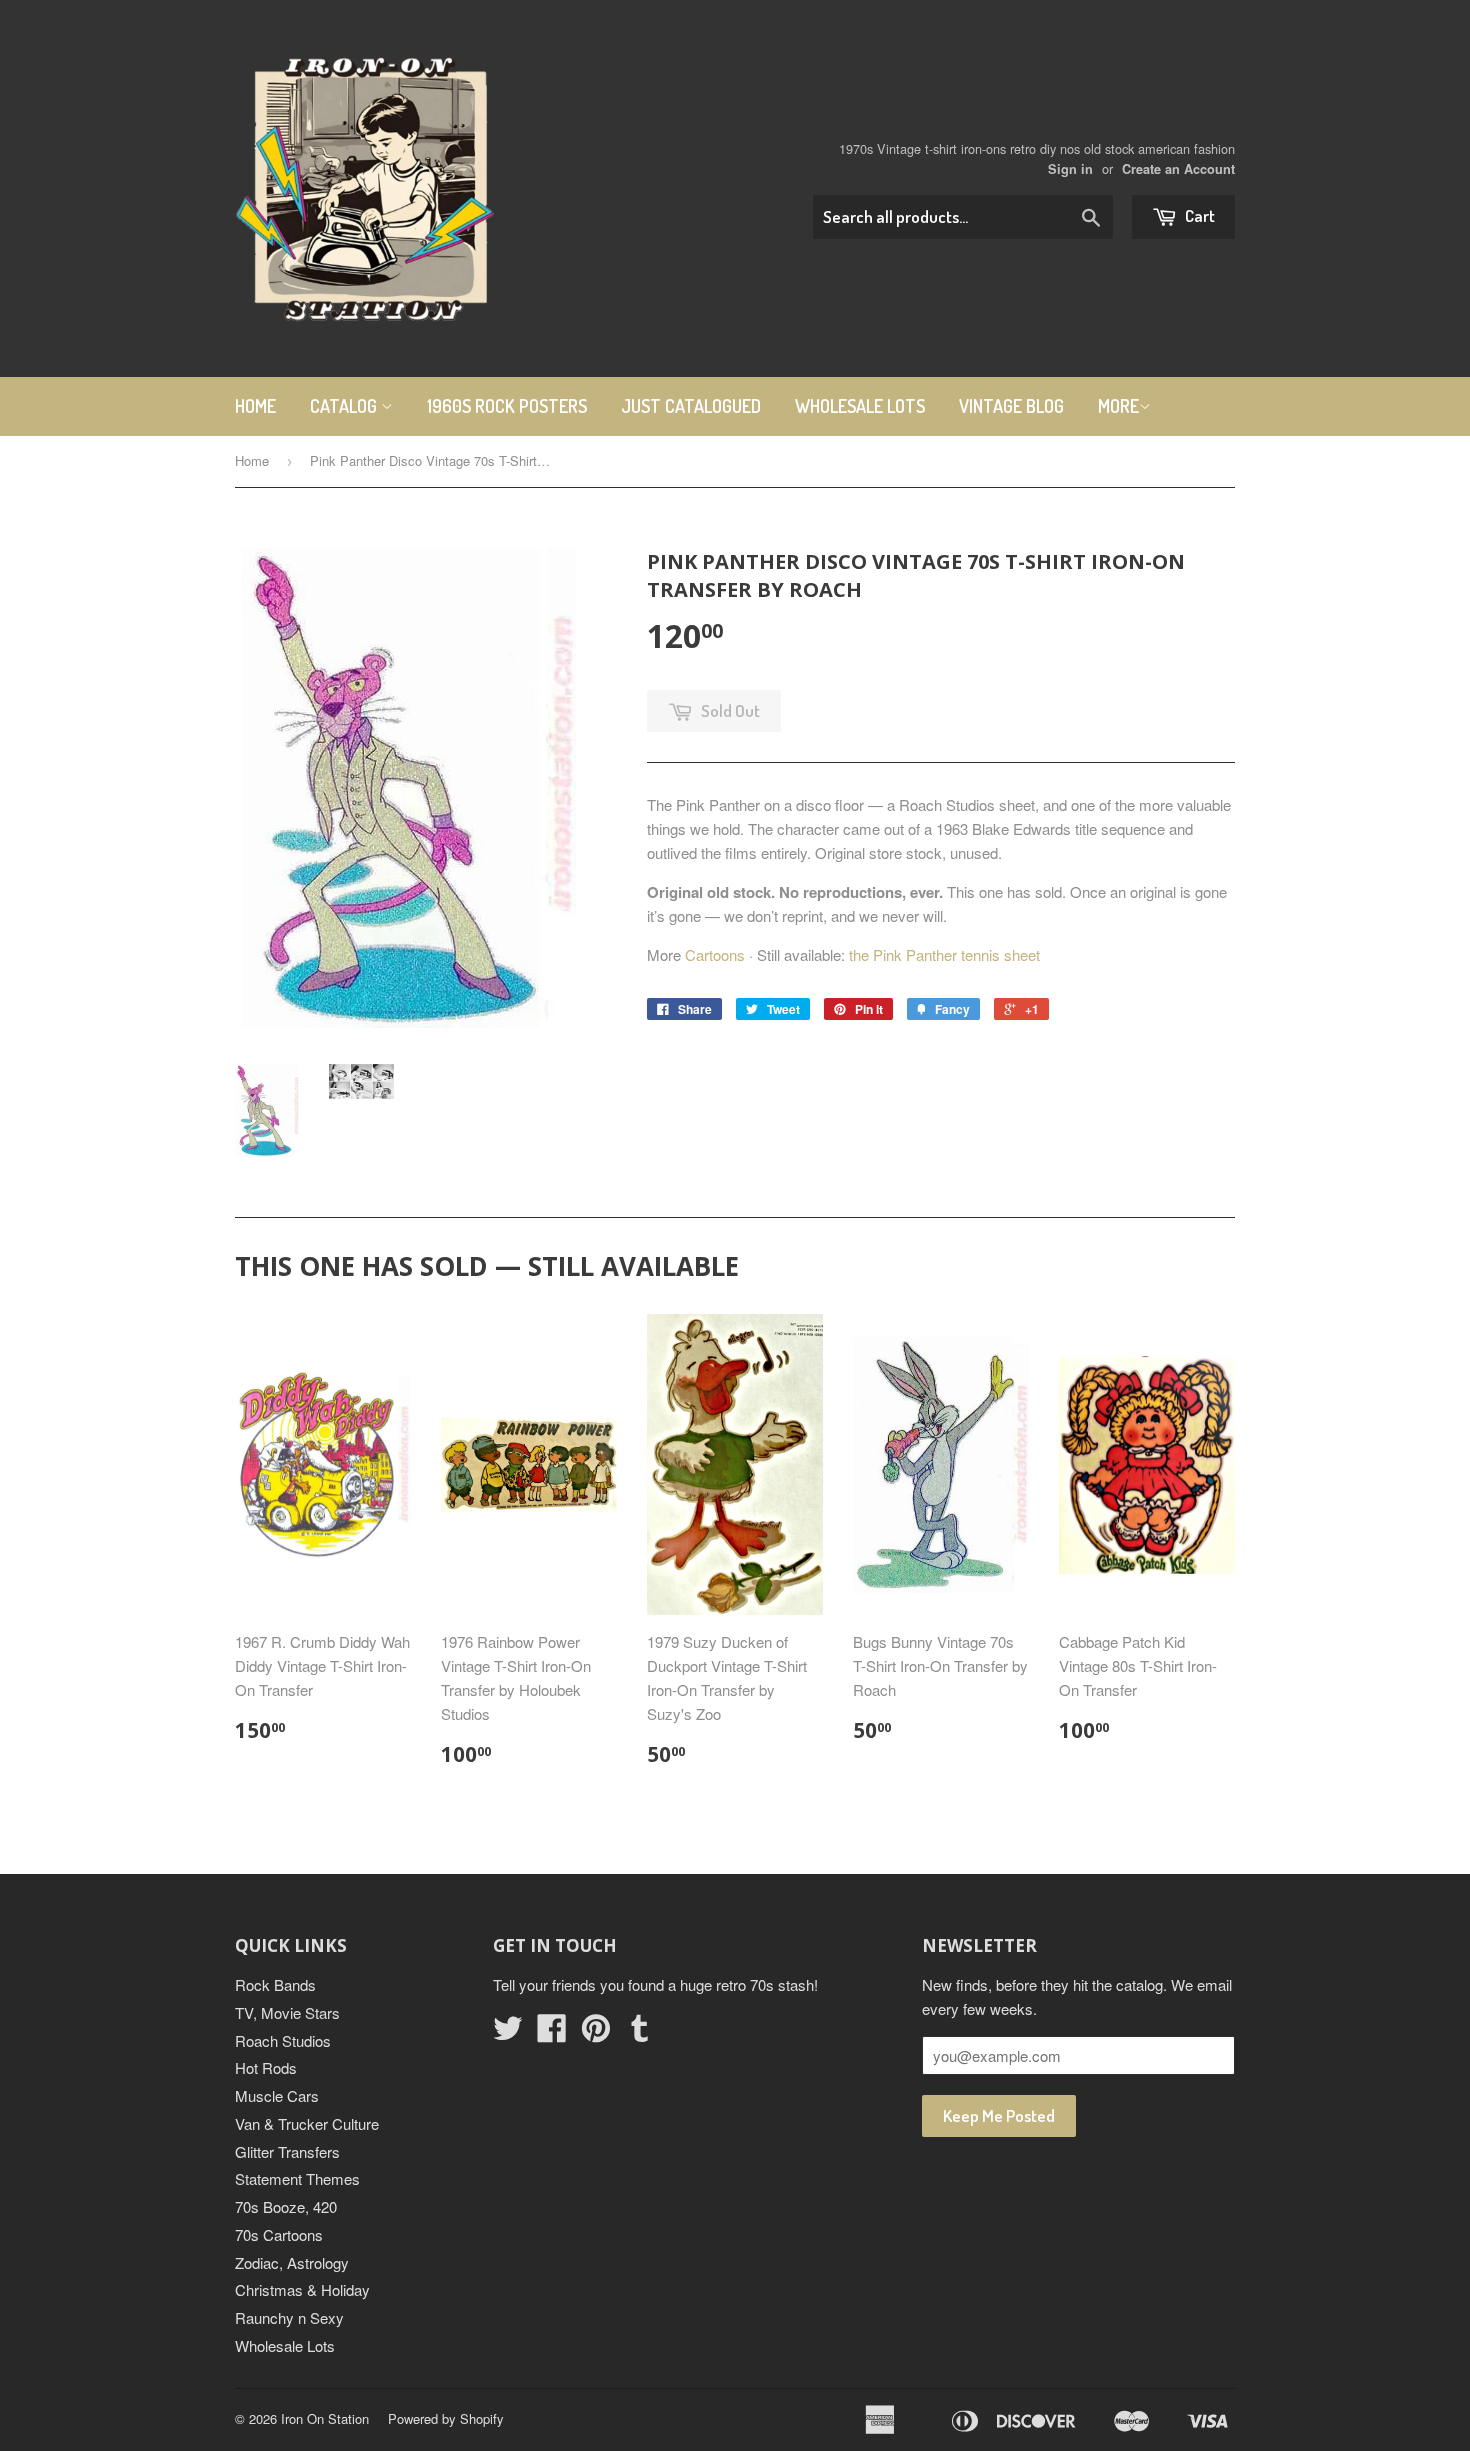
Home (255, 406)
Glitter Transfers (287, 2151)
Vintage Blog (1011, 406)
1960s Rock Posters (507, 406)
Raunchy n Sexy (289, 2317)
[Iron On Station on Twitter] (508, 2033)
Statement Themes (297, 2178)
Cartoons (715, 954)
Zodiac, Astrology (292, 2262)
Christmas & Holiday (302, 2289)
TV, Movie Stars (287, 2012)
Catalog (345, 406)
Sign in (1070, 169)
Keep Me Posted (999, 2115)
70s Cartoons (279, 2234)
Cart (1198, 215)
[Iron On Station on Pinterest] (596, 2033)
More (1118, 406)
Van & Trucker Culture (307, 2123)
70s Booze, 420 (286, 2206)
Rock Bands (275, 1984)
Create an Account (1178, 169)
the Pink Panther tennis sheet (944, 954)
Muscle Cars (277, 2095)
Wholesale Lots (860, 406)
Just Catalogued (691, 406)
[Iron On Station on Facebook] (552, 2033)
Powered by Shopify (446, 2418)
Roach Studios (283, 2040)
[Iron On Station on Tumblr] (640, 2033)
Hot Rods (266, 2067)
